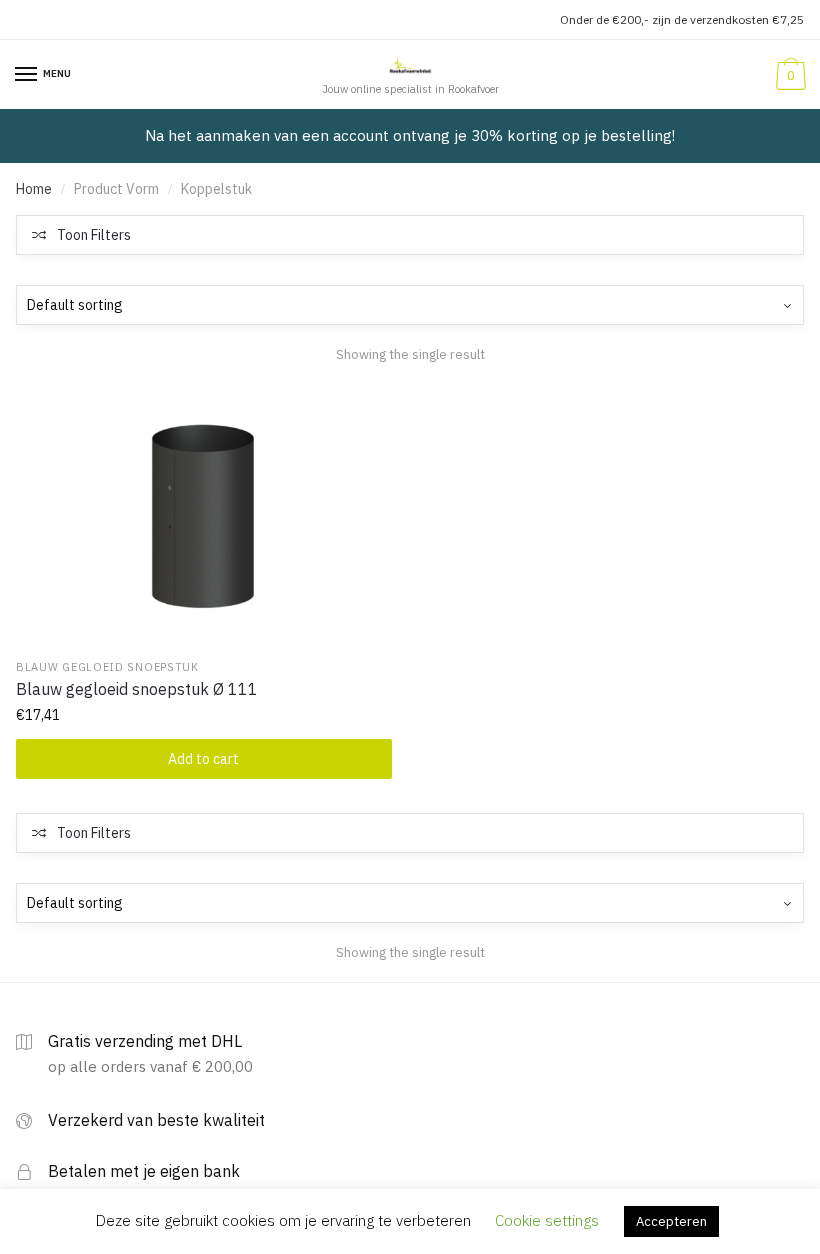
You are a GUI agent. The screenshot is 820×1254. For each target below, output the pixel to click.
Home (34, 189)
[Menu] (27, 75)
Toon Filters (94, 235)
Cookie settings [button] (547, 1220)
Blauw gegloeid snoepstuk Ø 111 (137, 689)
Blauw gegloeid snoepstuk (107, 667)
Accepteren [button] (671, 1221)
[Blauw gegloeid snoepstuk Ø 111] (204, 516)
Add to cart (203, 759)
